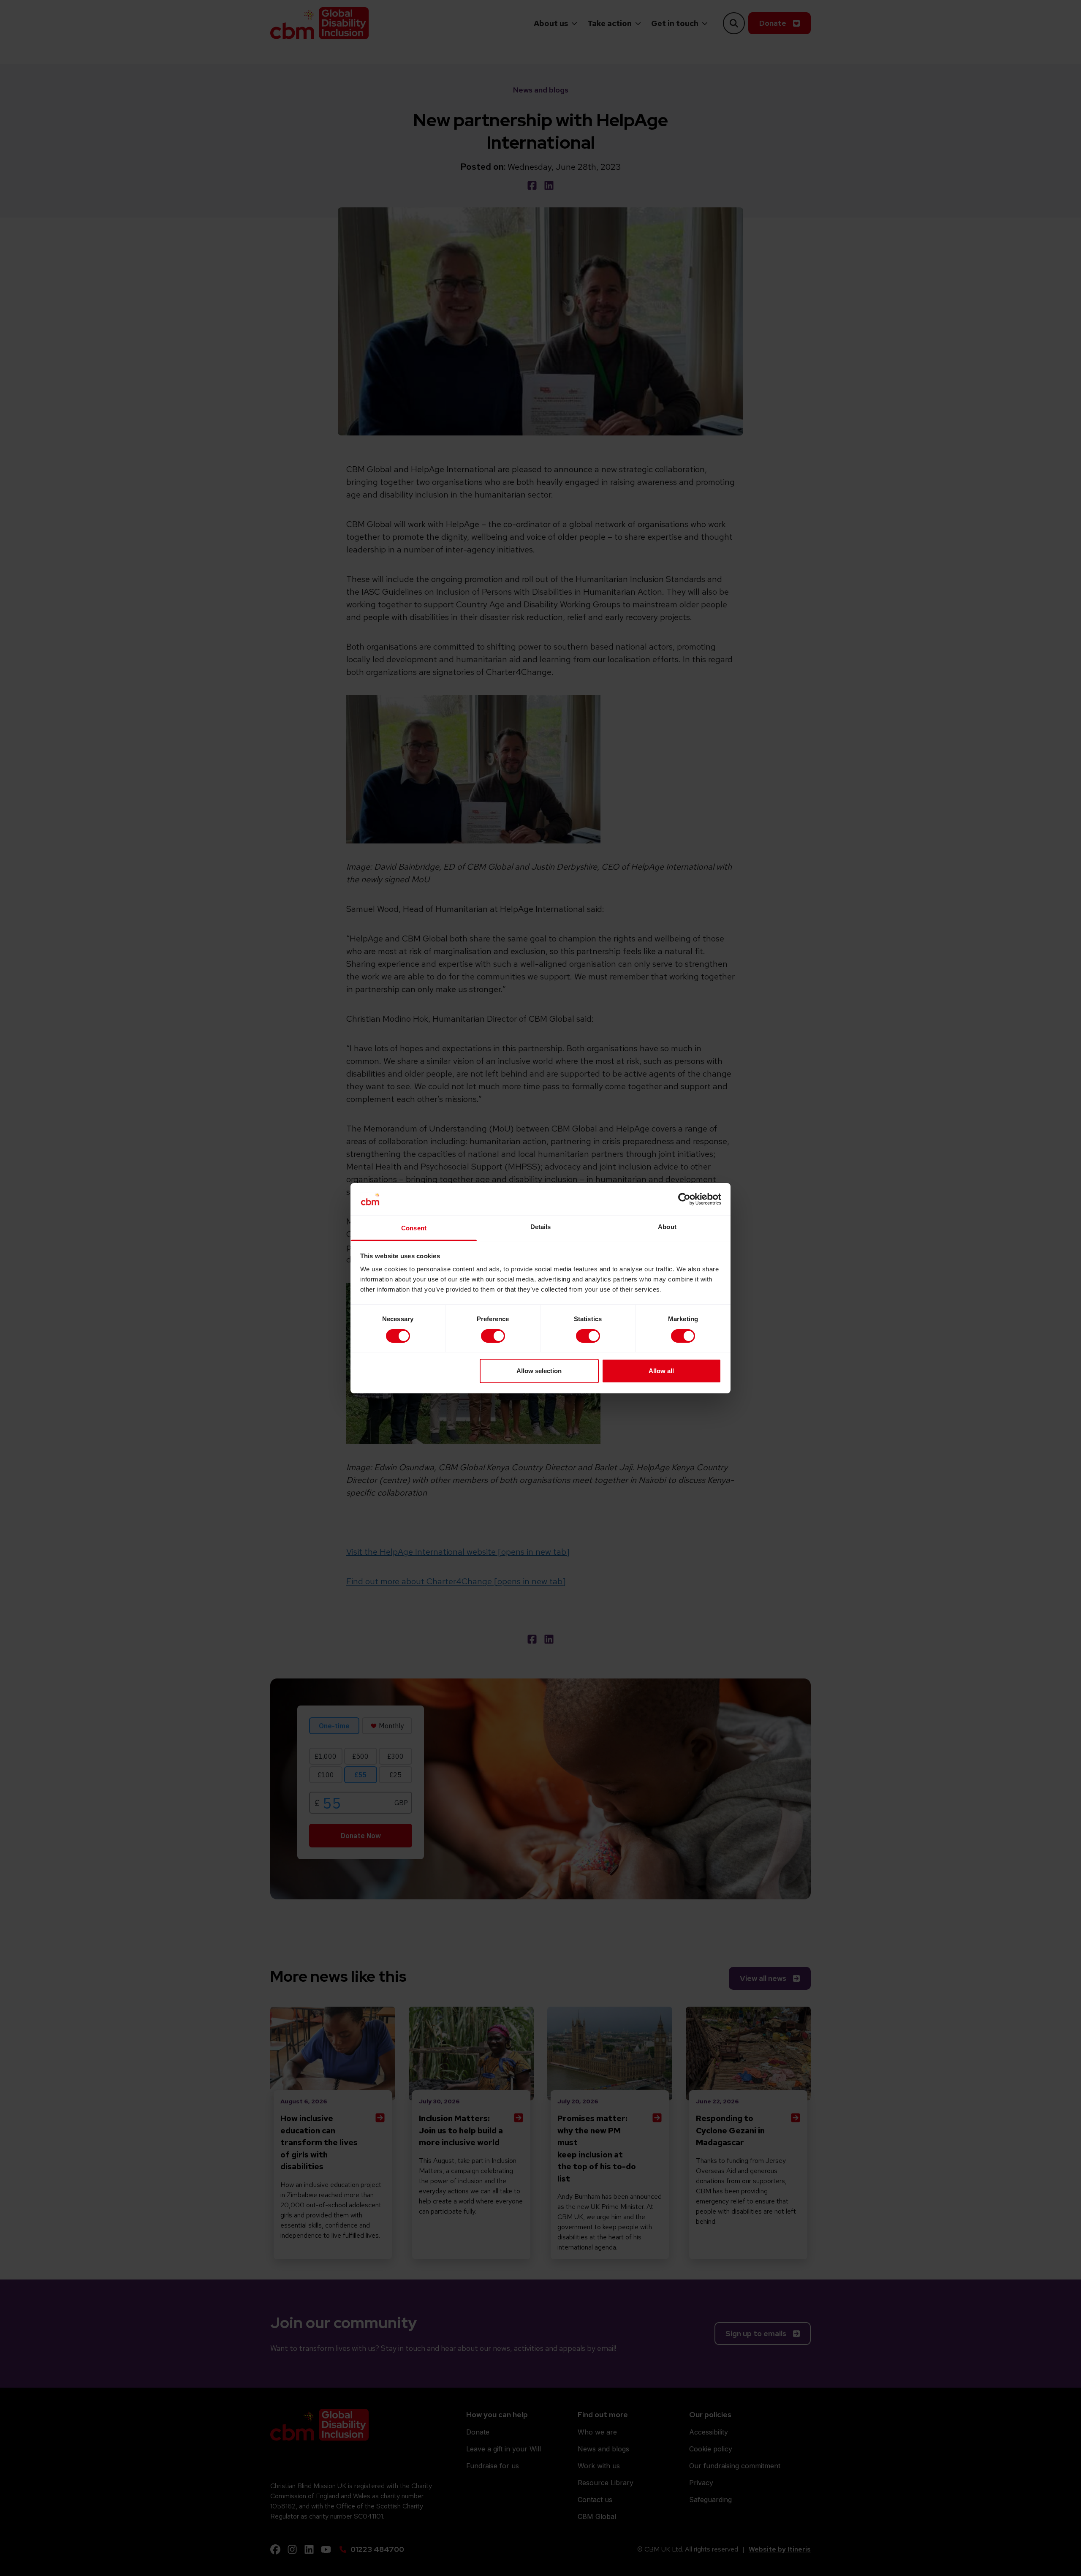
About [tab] (667, 1227)
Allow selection (539, 1371)
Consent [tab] (414, 1228)
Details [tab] (541, 1227)
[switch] (493, 1336)
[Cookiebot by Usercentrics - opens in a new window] (684, 1199)
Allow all (661, 1371)
